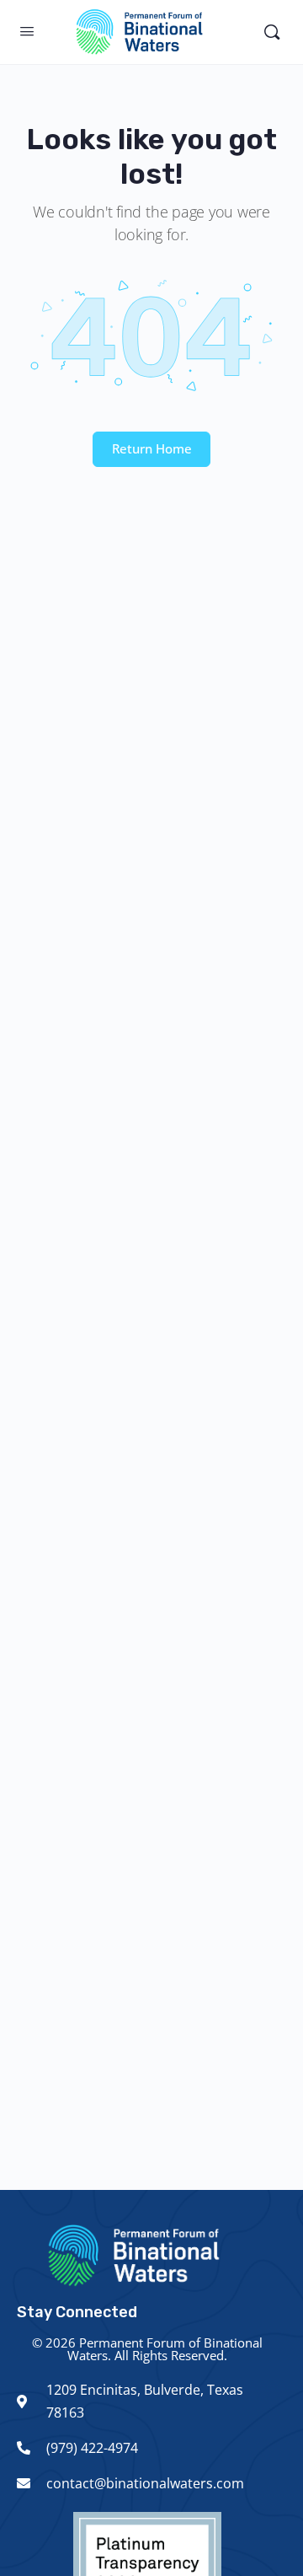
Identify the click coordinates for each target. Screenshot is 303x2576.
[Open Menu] (27, 30)
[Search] (272, 32)
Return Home (152, 448)
